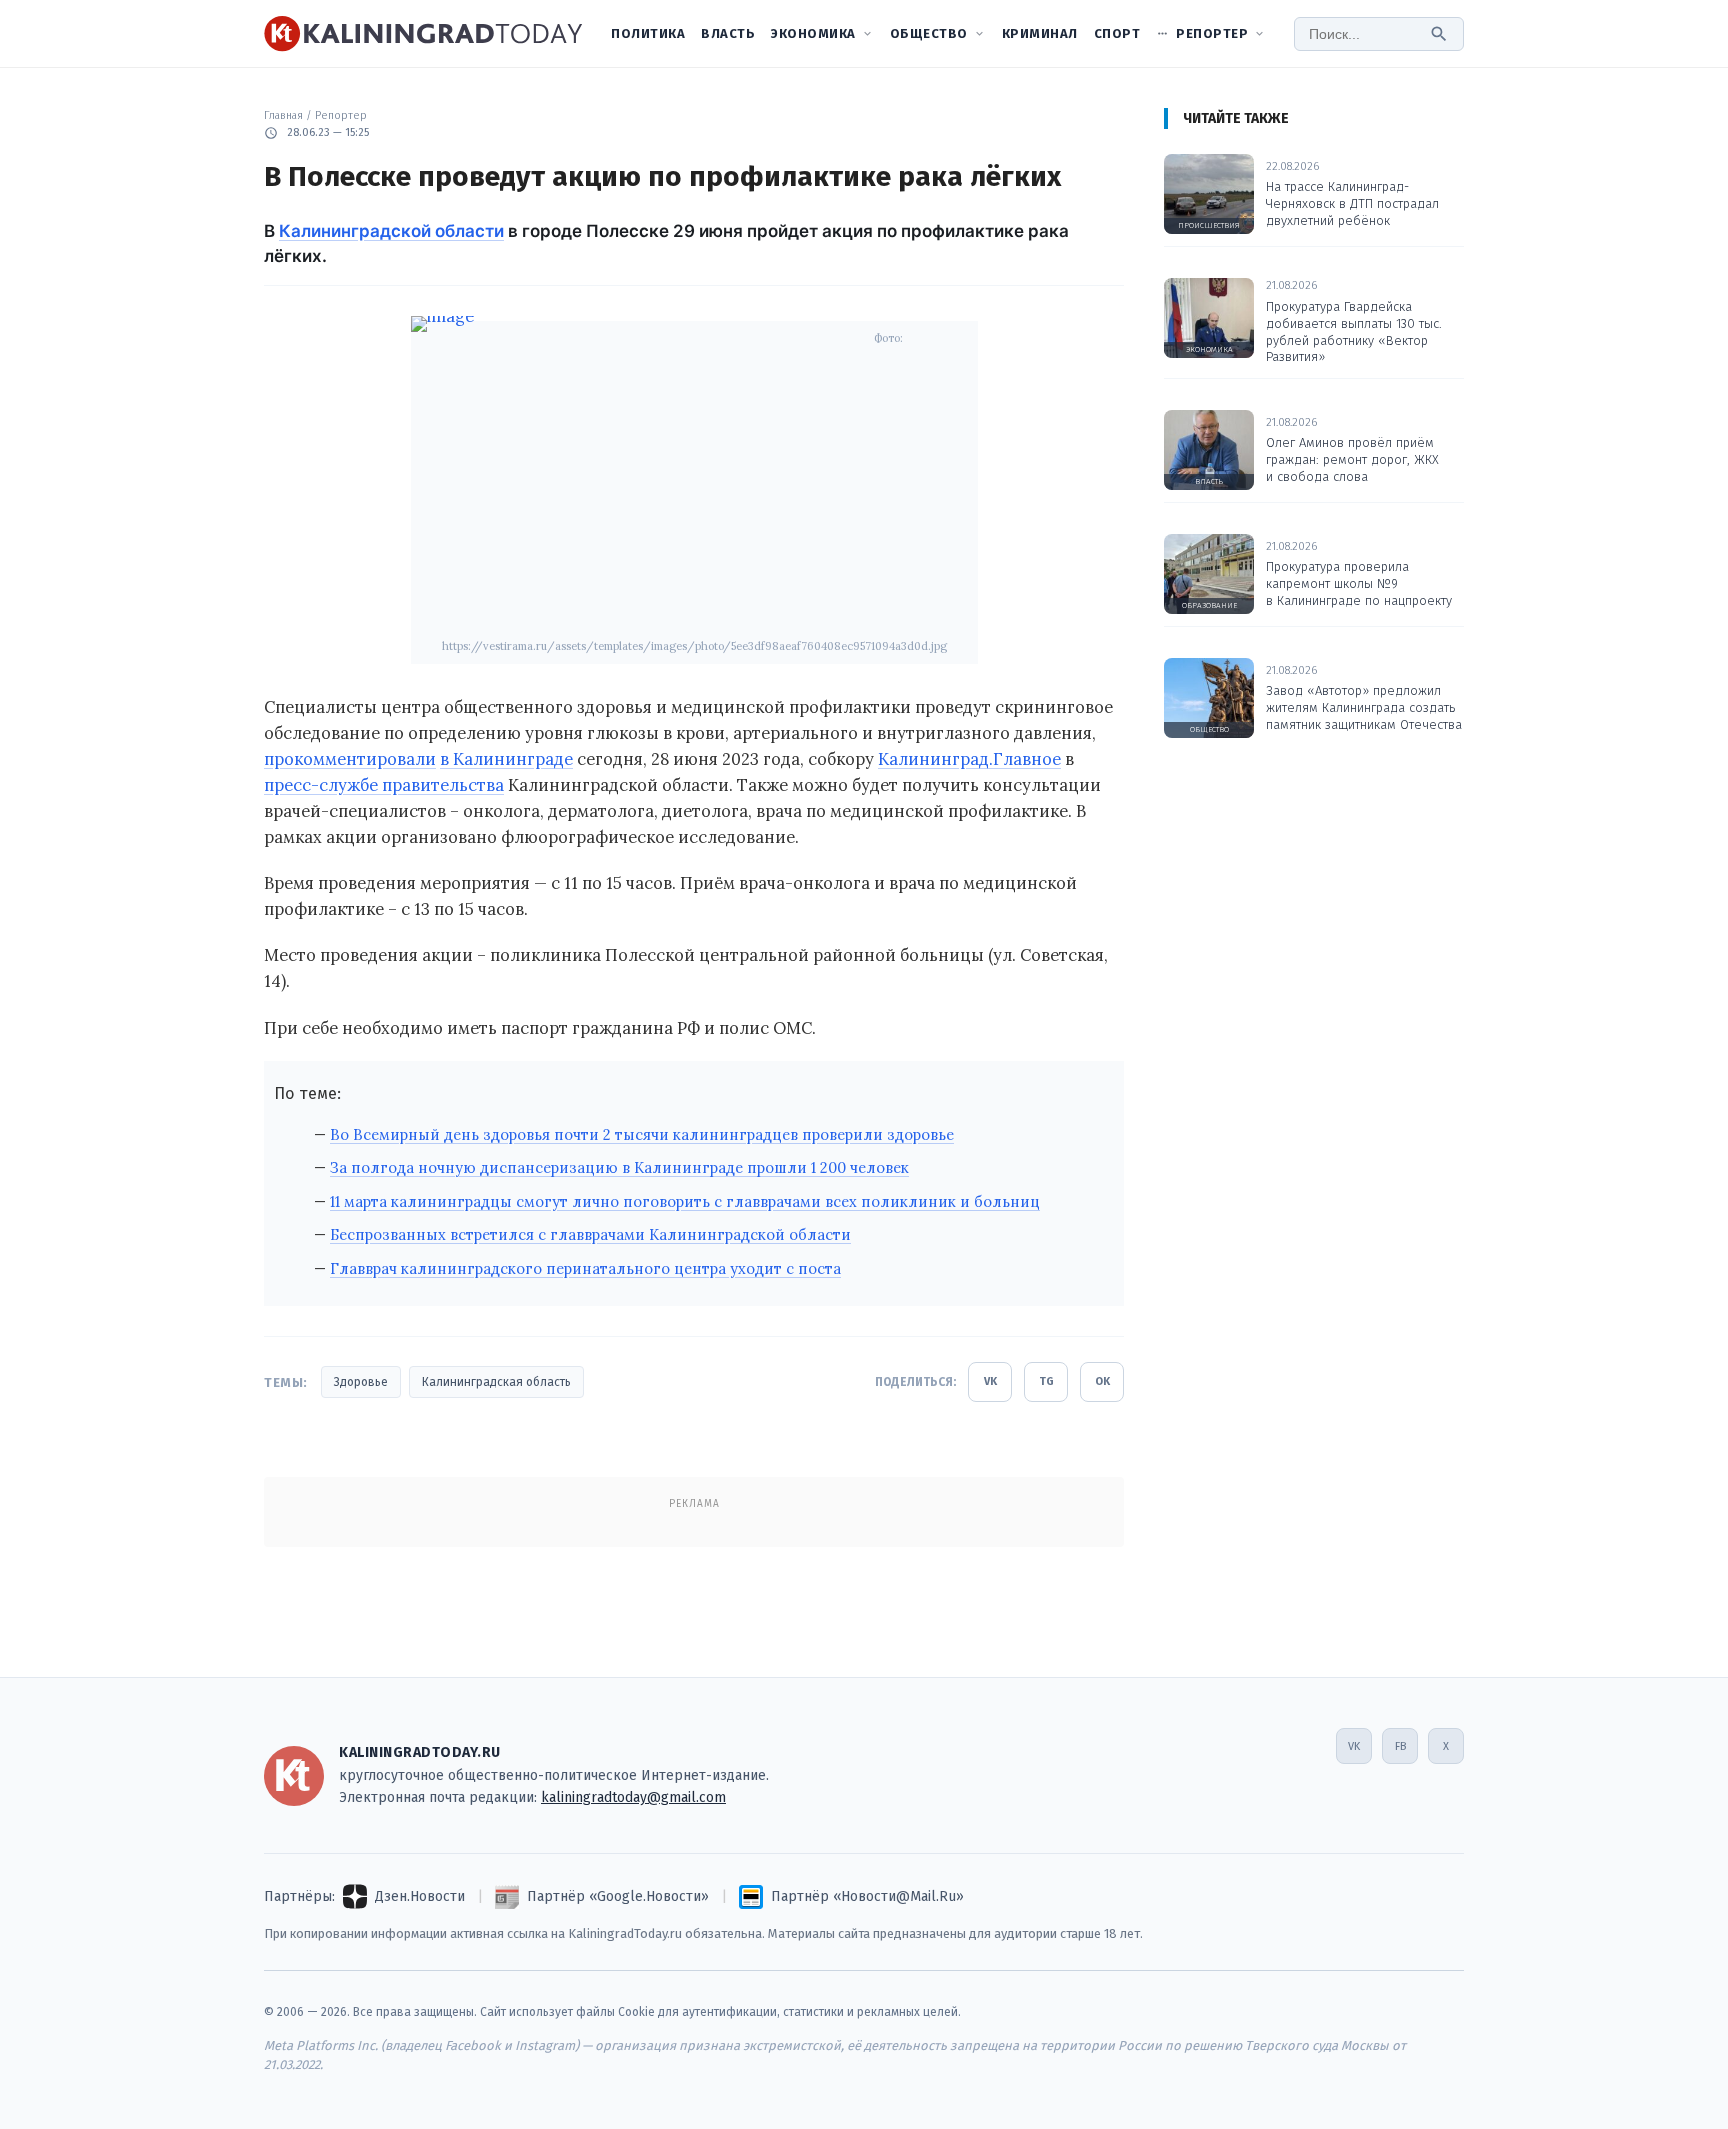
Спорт (1117, 33)
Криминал (1040, 33)
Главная (283, 115)
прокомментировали (350, 759)
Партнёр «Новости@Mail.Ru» (867, 1896)
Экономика (813, 33)
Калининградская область (496, 1382)
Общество (929, 33)
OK (1102, 1381)
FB (1400, 1746)
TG (1046, 1381)
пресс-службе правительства (384, 785)
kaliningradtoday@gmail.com (633, 1797)
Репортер (1212, 33)
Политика (648, 33)
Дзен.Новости (420, 1896)
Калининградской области (391, 231)
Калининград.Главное (969, 759)
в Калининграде (506, 759)
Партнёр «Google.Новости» (618, 1896)
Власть (728, 33)
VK (990, 1381)
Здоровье (361, 1382)
